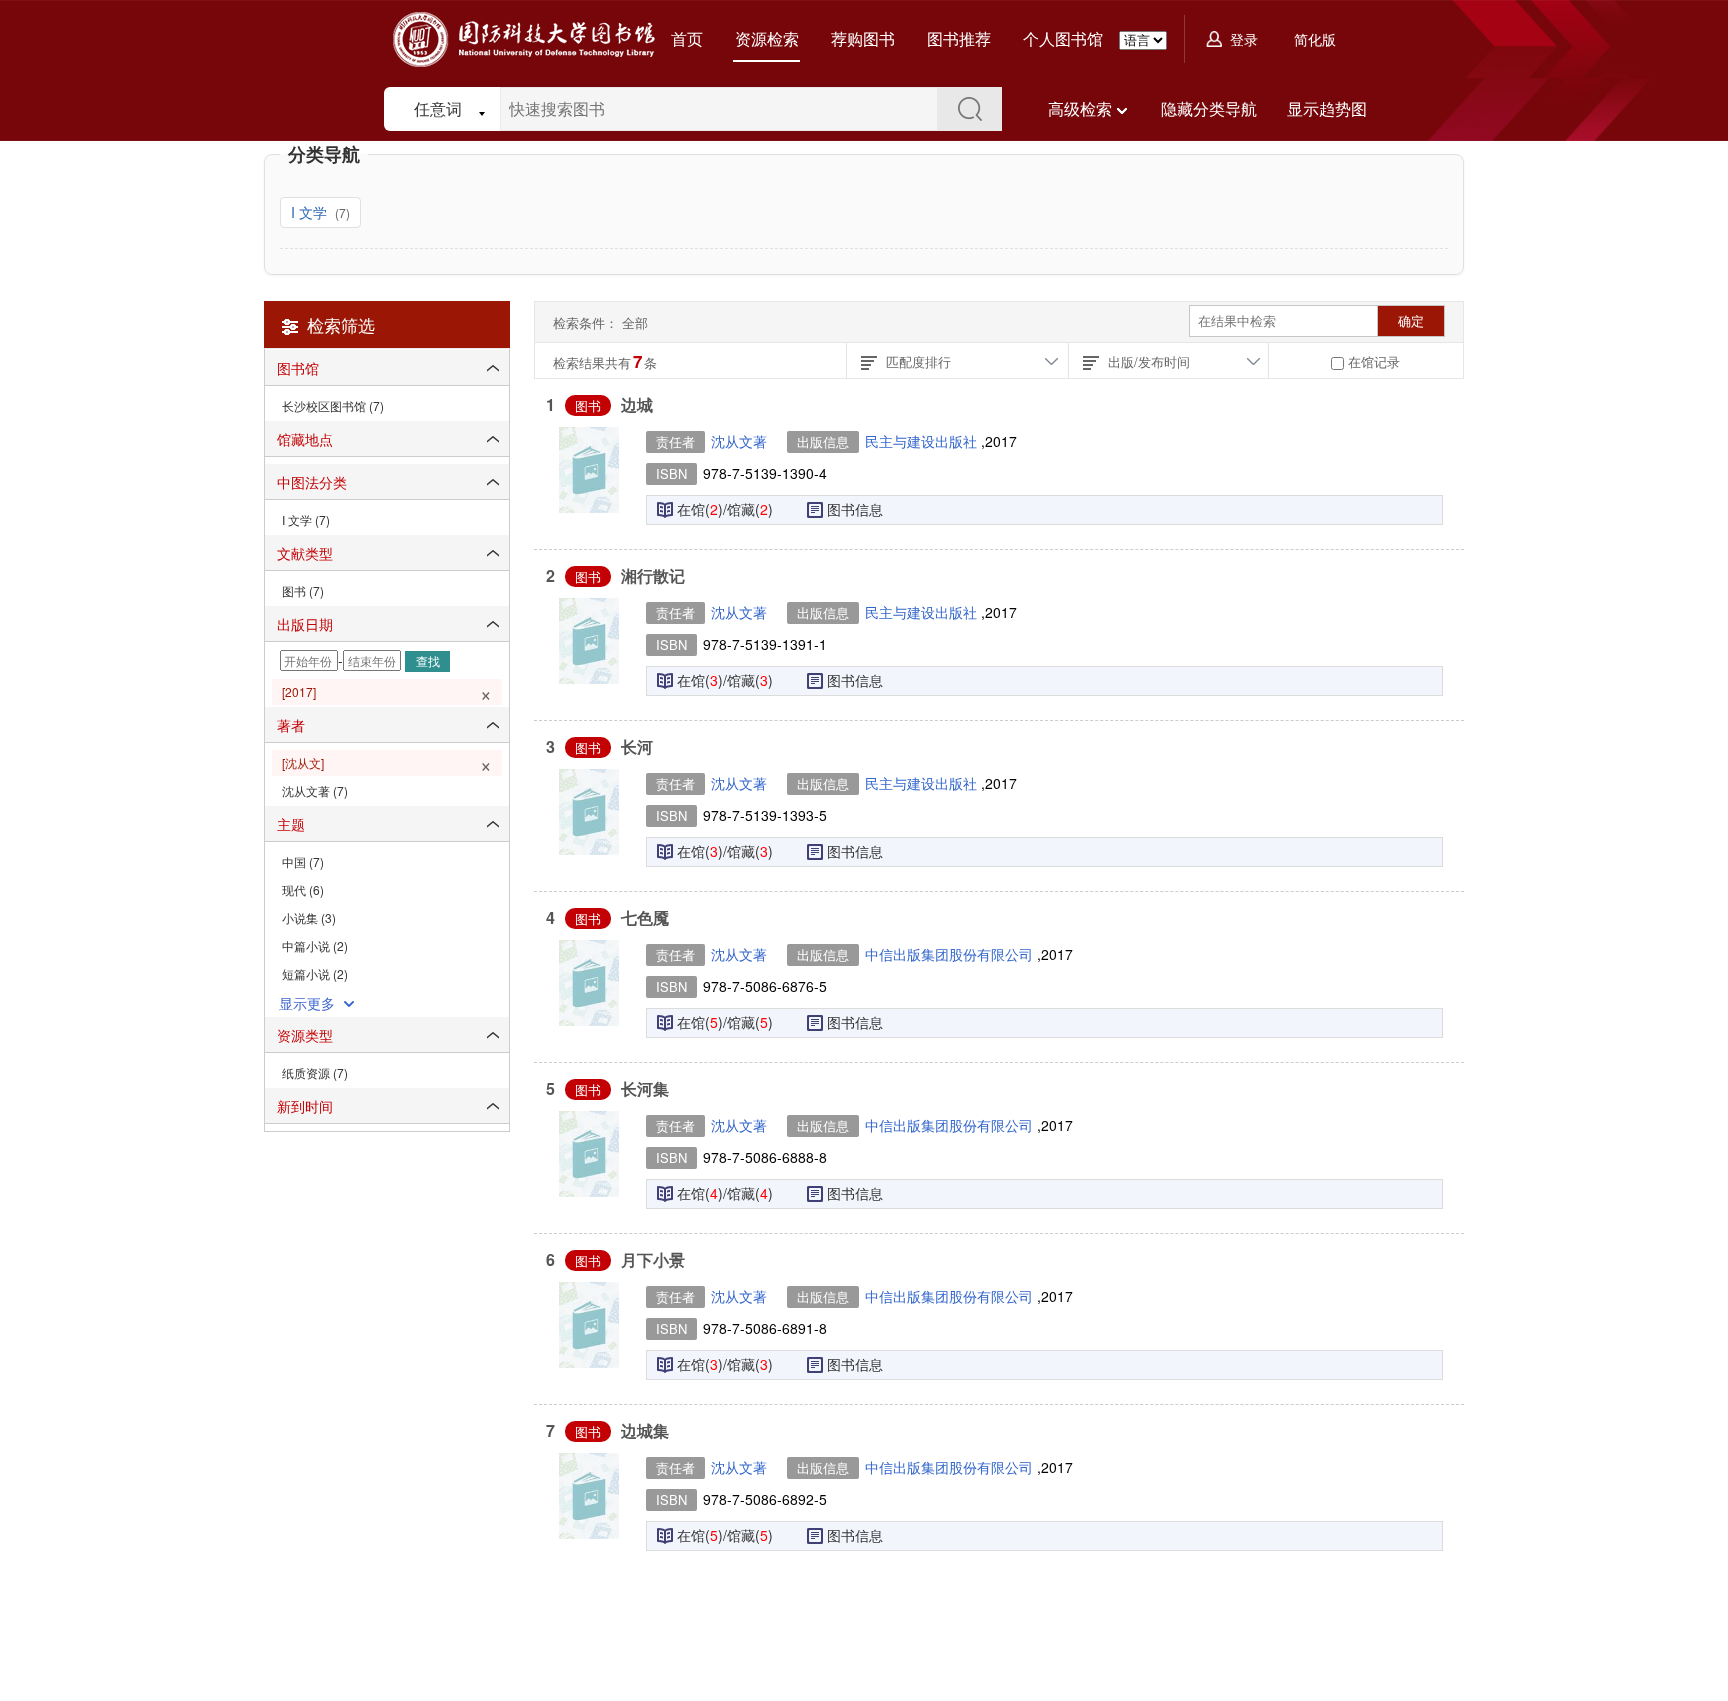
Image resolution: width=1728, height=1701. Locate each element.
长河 (637, 746)
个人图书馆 (1063, 38)
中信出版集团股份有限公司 (951, 954)
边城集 (645, 1430)
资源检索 (767, 38)
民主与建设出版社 (923, 441)
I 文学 (311, 212)
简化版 (1315, 39)
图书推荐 (959, 38)
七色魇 (645, 917)
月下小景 (653, 1259)
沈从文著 (739, 441)
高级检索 (1080, 108)
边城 (637, 404)
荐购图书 (863, 38)
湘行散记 (653, 575)
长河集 (645, 1088)
